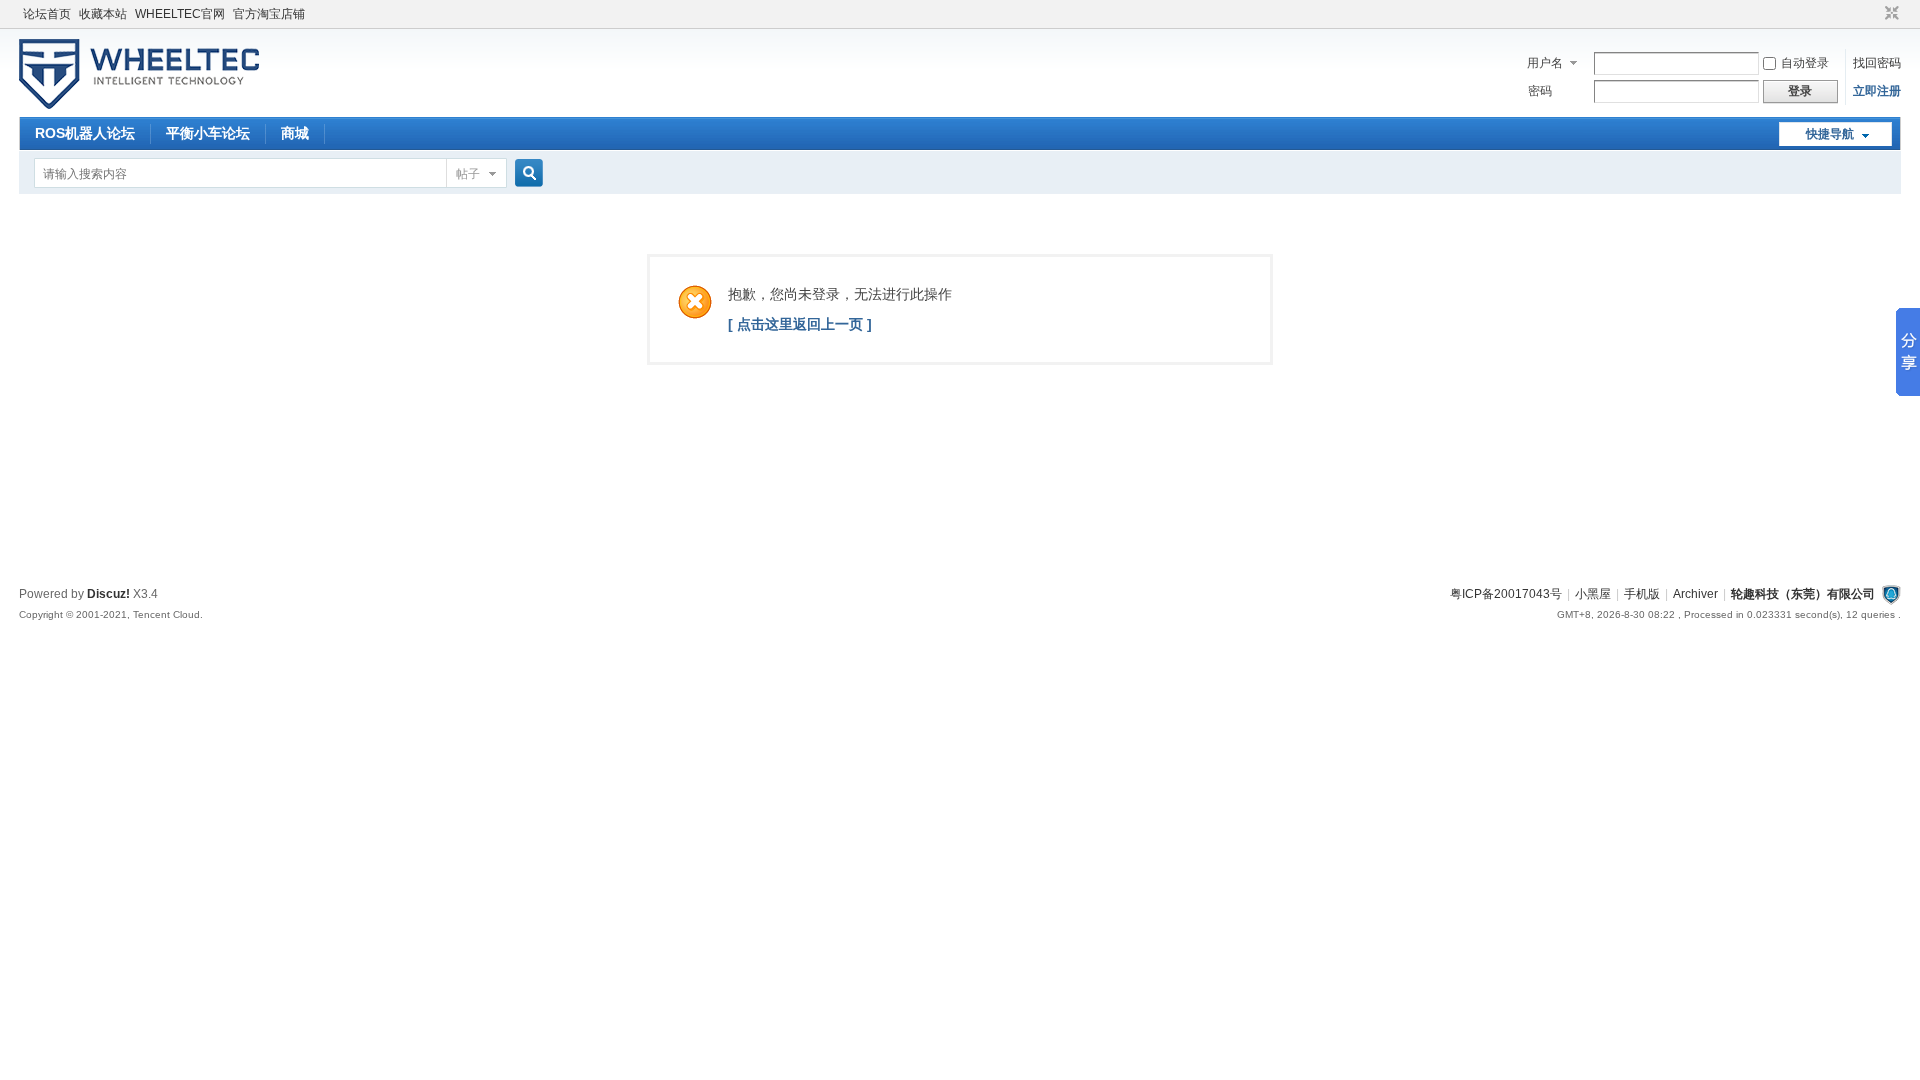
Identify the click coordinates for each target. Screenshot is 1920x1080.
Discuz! (108, 594)
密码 (1540, 91)
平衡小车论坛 (208, 133)
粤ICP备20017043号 (1506, 594)
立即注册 (1877, 91)
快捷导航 (1830, 134)
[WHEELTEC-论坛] (139, 105)
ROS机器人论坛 (85, 133)
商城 (295, 133)
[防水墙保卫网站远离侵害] (1891, 594)
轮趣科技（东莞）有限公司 (1803, 594)
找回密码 (1877, 63)
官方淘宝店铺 (269, 14)
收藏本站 (103, 14)
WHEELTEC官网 (180, 14)
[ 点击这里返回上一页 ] (800, 324)
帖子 (468, 174)
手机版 (1642, 594)
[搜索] (526, 173)
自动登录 (1805, 63)
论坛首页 (47, 14)
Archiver (1695, 594)
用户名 (1545, 63)
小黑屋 (1593, 594)
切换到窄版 (1889, 14)
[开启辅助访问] (1873, 14)
